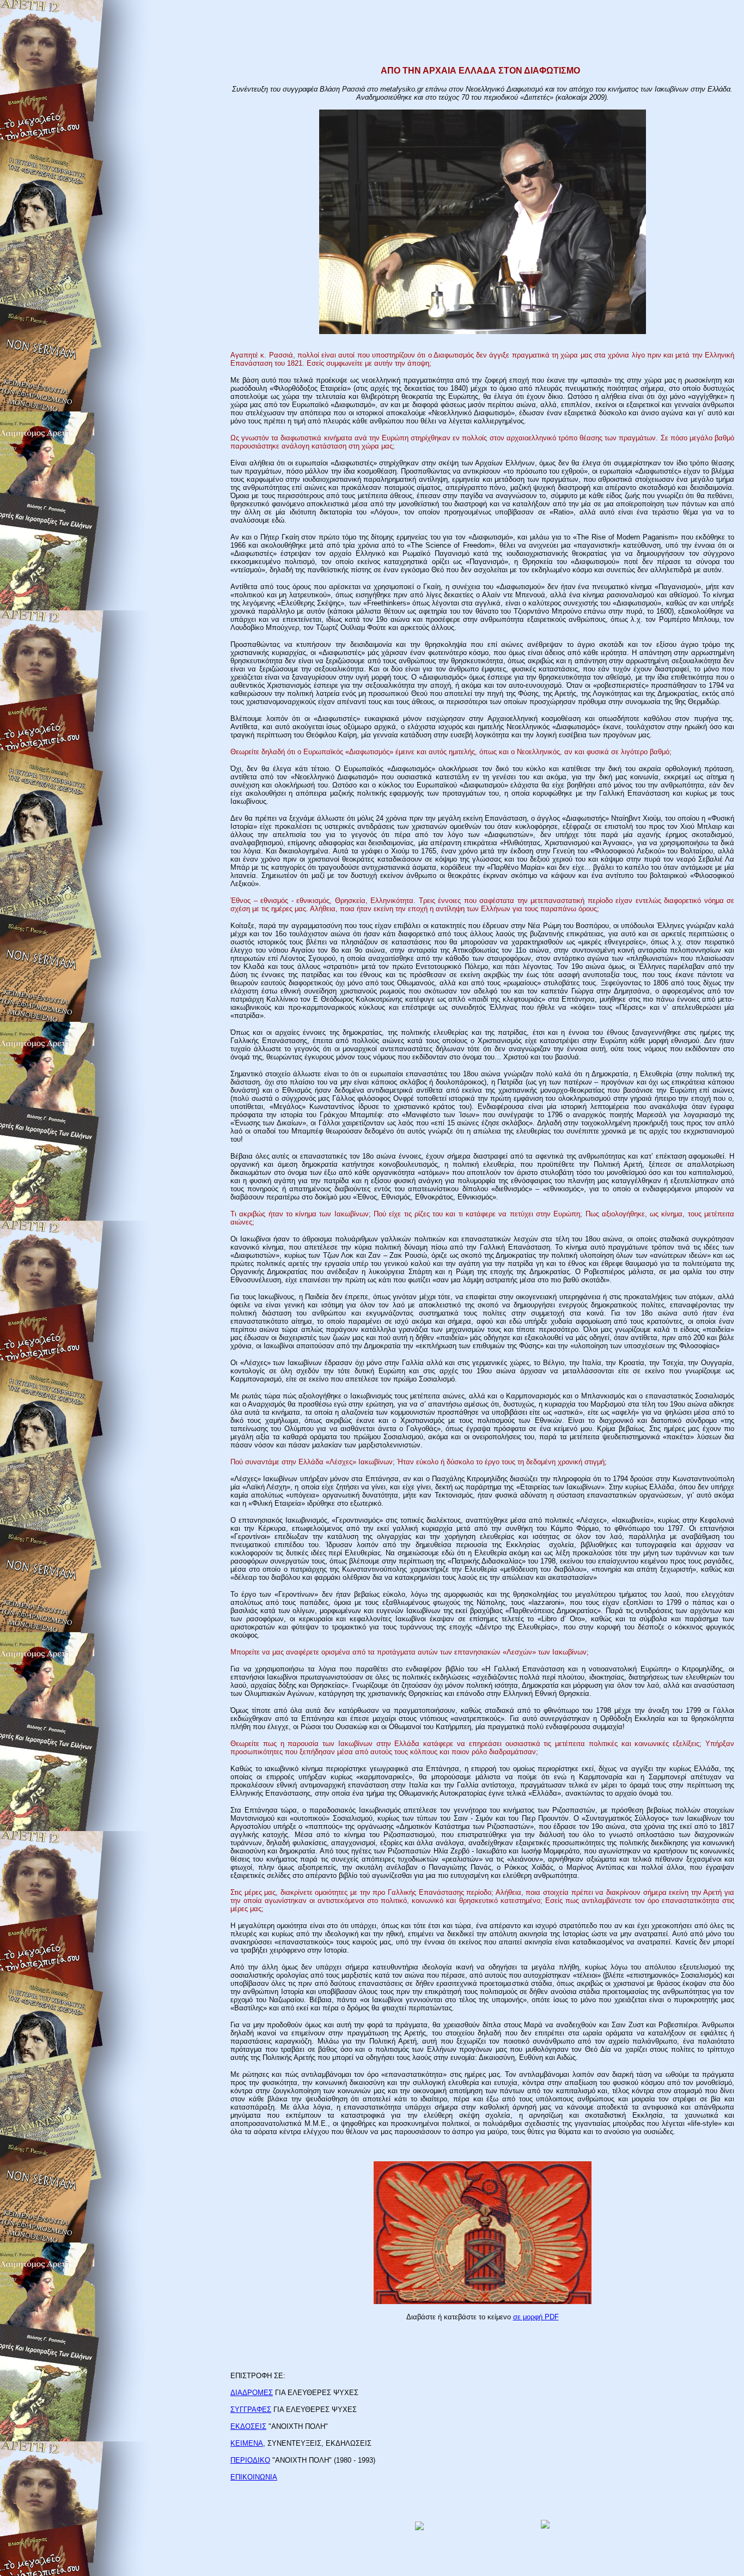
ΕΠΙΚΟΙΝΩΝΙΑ (254, 2477)
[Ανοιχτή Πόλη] (545, 2526)
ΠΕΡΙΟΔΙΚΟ (250, 2460)
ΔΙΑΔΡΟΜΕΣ (252, 2393)
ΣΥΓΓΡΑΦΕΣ (251, 2410)
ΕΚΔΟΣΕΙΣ (248, 2426)
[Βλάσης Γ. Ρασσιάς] (419, 2527)
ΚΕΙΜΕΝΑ (247, 2443)
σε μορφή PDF (536, 2317)
